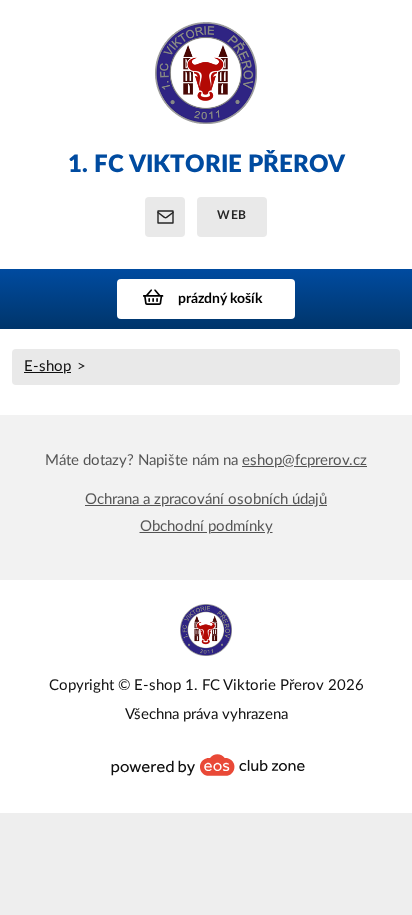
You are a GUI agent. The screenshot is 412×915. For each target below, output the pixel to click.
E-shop (47, 366)
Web (232, 215)
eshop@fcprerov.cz (304, 460)
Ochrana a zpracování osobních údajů (206, 499)
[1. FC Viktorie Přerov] (206, 83)
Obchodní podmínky (206, 526)
